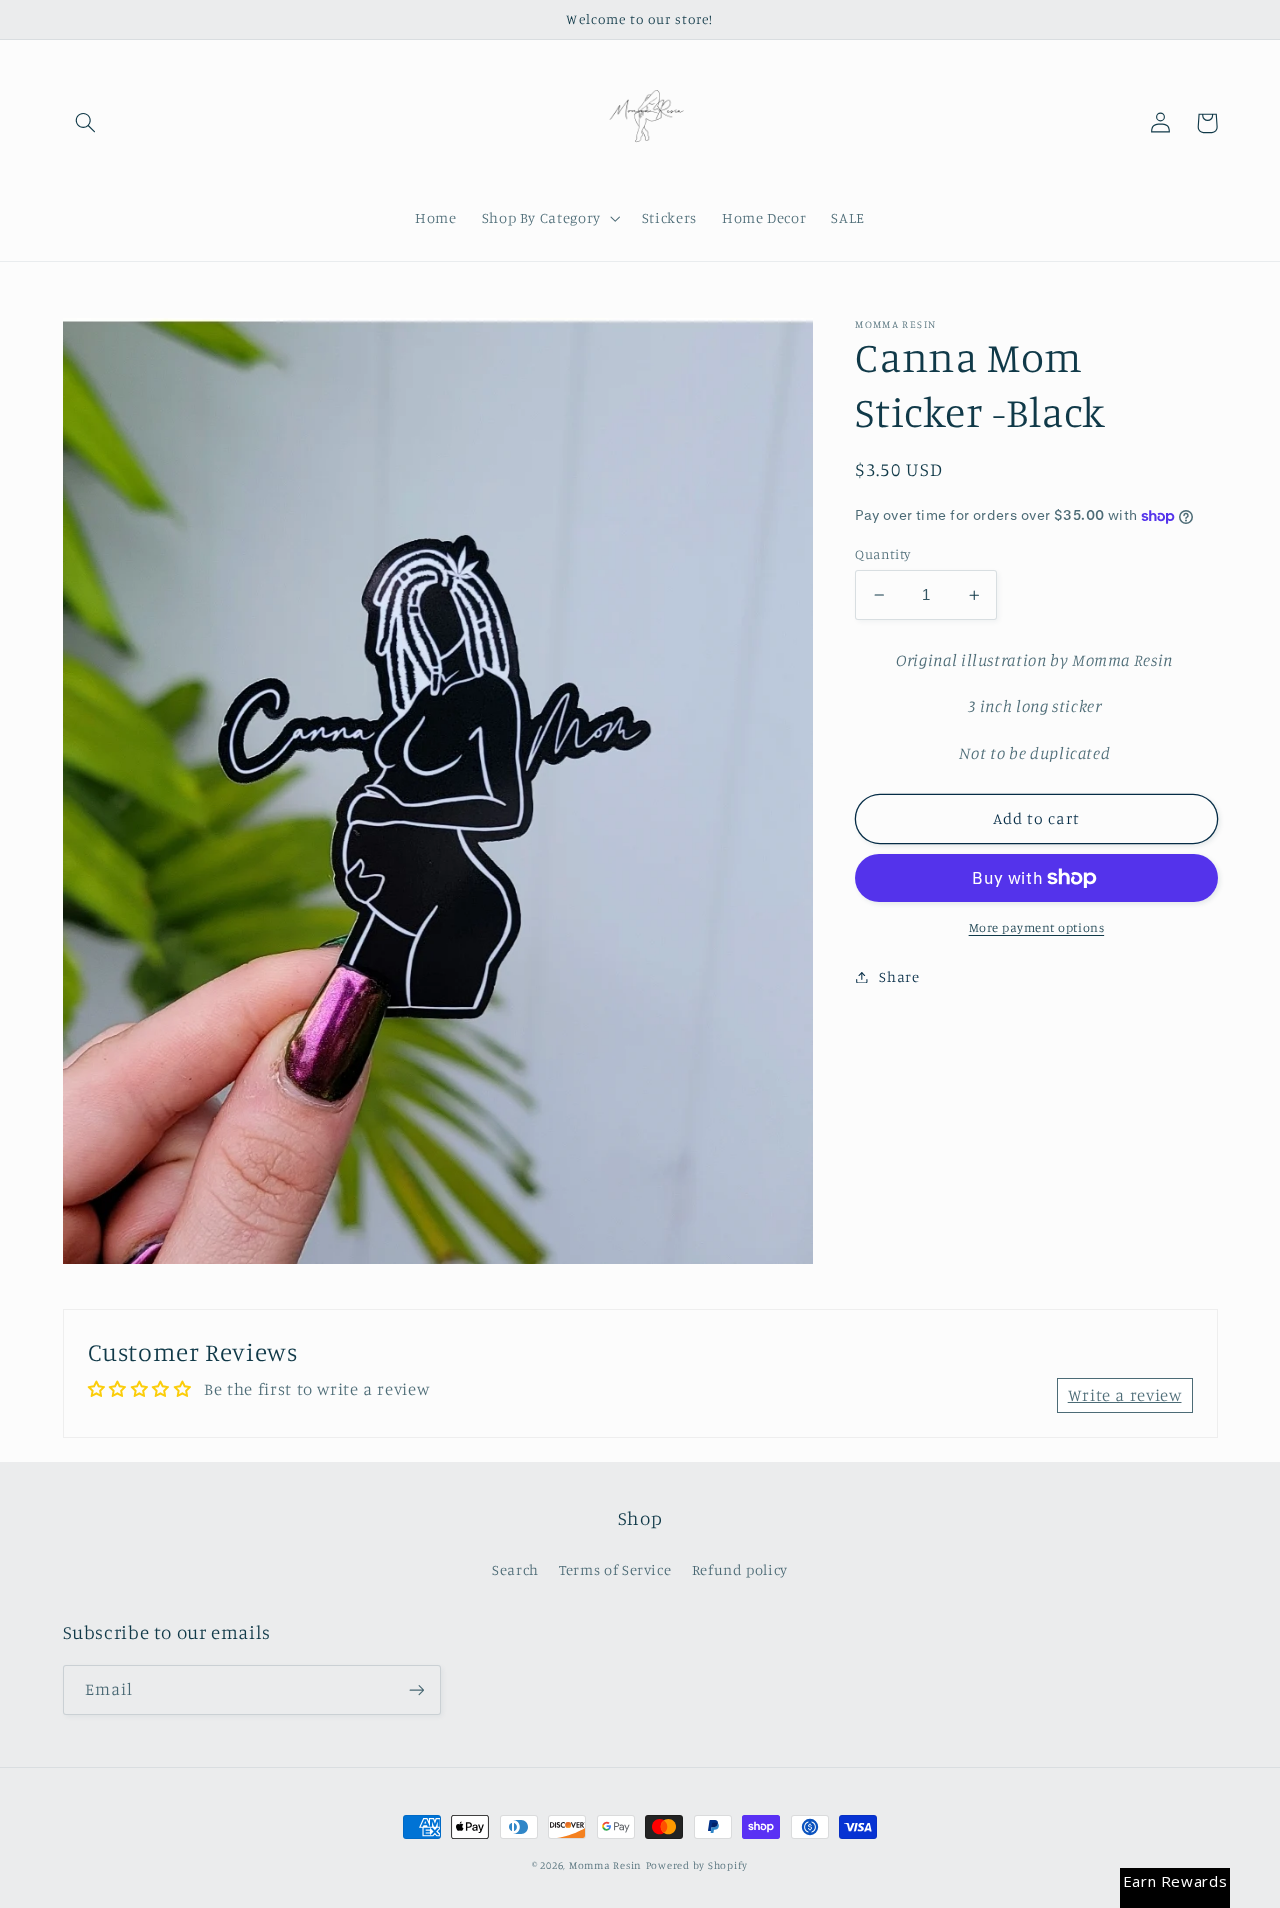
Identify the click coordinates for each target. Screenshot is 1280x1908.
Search (515, 1569)
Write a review (1125, 1395)
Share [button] (899, 976)
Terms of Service (615, 1569)
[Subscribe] (416, 1689)
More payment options (1037, 927)
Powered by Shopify (697, 1865)
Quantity (882, 554)
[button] (86, 123)
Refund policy (740, 1569)
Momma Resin (605, 1865)
